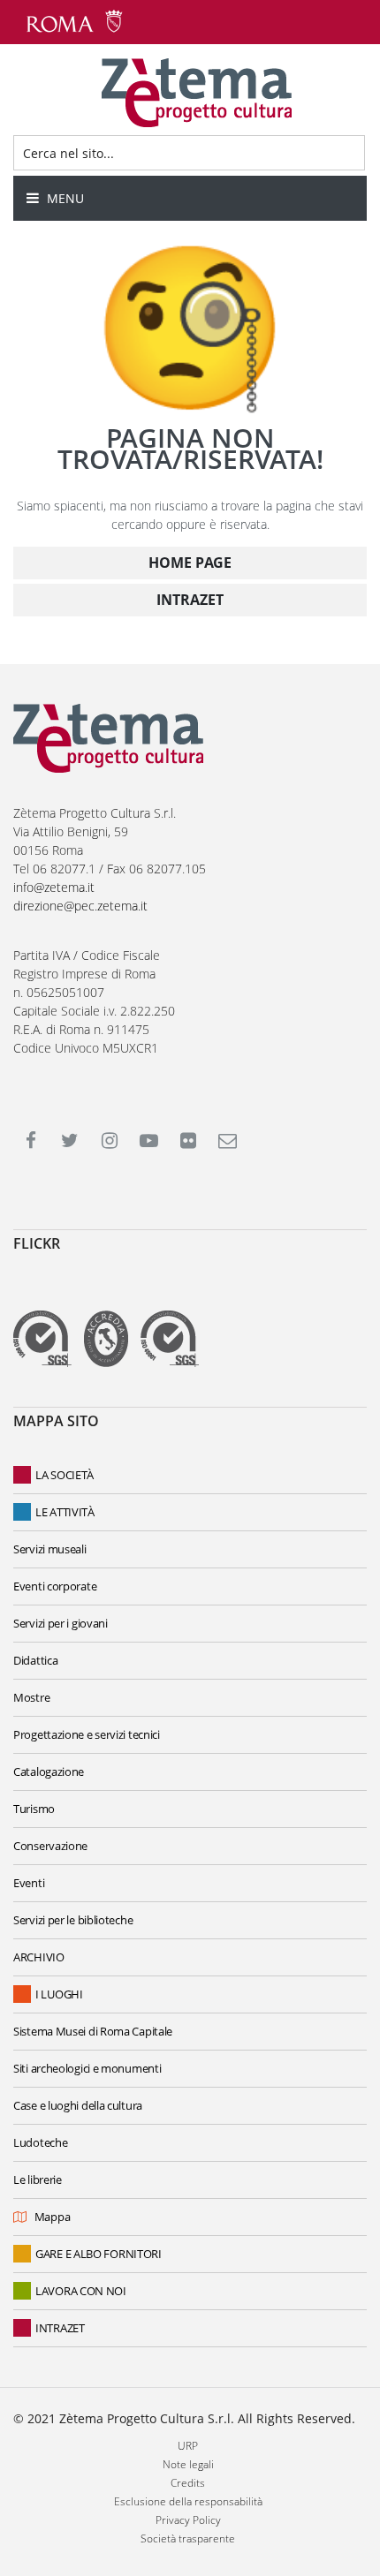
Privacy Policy (188, 2520)
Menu (64, 198)
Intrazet (60, 2328)
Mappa (52, 2217)
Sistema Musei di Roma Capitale (93, 2031)
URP (188, 2446)
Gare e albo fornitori (99, 2254)
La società (65, 1475)
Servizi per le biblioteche (73, 1920)
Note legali (188, 2464)
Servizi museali (50, 1549)
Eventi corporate (55, 1586)
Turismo (34, 1809)
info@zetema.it (54, 887)
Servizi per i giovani (61, 1623)
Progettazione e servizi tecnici (87, 1734)
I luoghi (59, 1994)
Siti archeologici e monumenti (87, 2068)
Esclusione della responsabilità (188, 2501)
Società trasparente (188, 2538)
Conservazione (50, 1846)
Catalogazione (49, 1771)
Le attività (65, 1512)
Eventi (29, 1883)
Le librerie (38, 2179)
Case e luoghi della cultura (78, 2105)
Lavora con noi (81, 2291)
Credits (188, 2483)
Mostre (31, 1697)
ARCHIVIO (39, 1957)
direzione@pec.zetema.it (80, 906)
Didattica (35, 1660)
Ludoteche (40, 2142)
